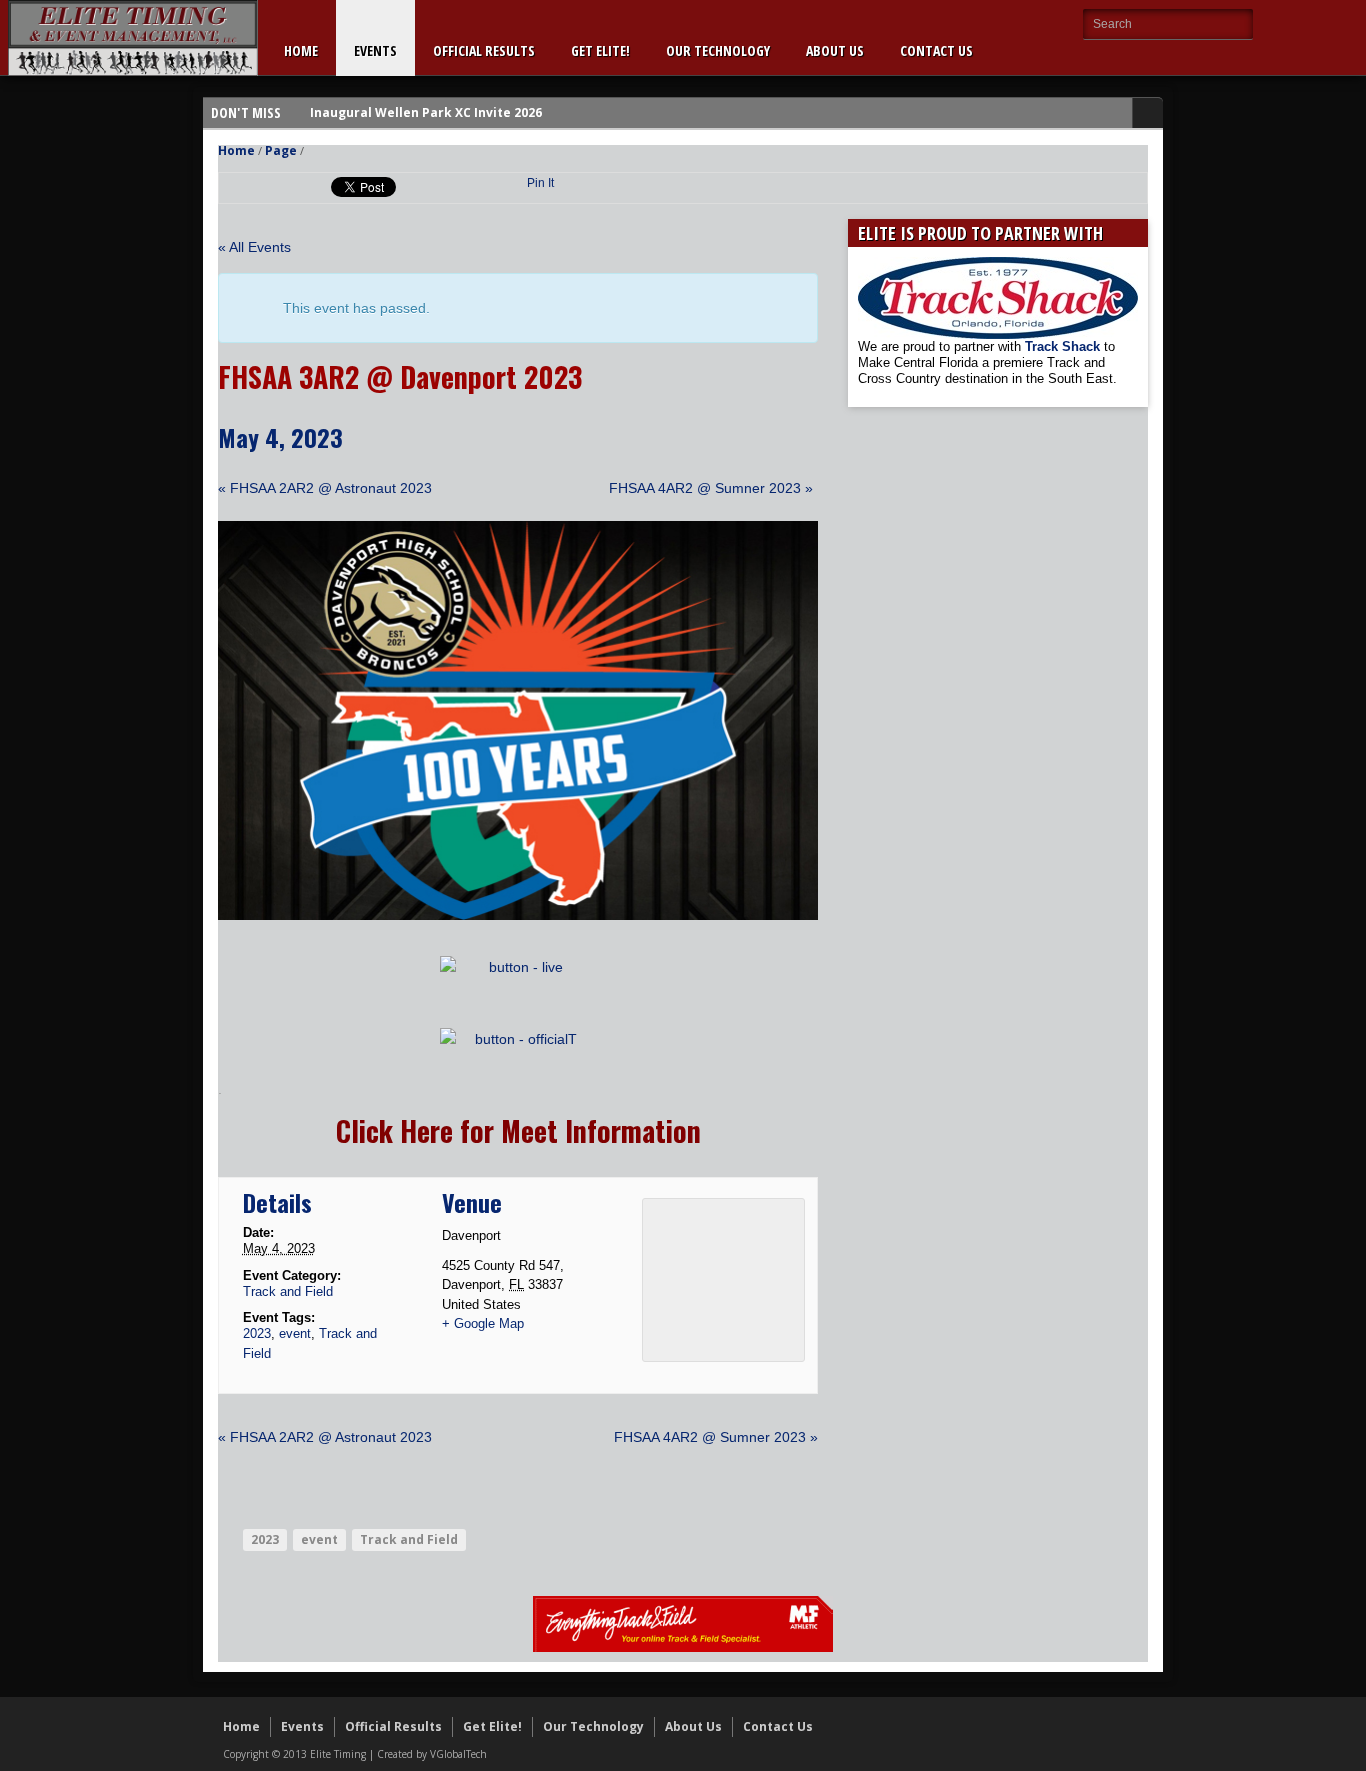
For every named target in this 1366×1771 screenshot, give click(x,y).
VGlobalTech (458, 1754)
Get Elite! (600, 50)
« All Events (254, 247)
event (295, 1333)
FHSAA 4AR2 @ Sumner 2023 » (711, 488)
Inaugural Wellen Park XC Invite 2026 (426, 112)
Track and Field (288, 1291)
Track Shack (1064, 346)
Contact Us (936, 50)
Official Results (484, 50)
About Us (835, 50)
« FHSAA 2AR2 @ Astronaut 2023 (325, 488)
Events (375, 50)
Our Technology (718, 50)
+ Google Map (483, 1323)
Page (281, 150)
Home (301, 50)
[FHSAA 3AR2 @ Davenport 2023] (518, 915)
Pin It (540, 183)
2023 (257, 1333)
